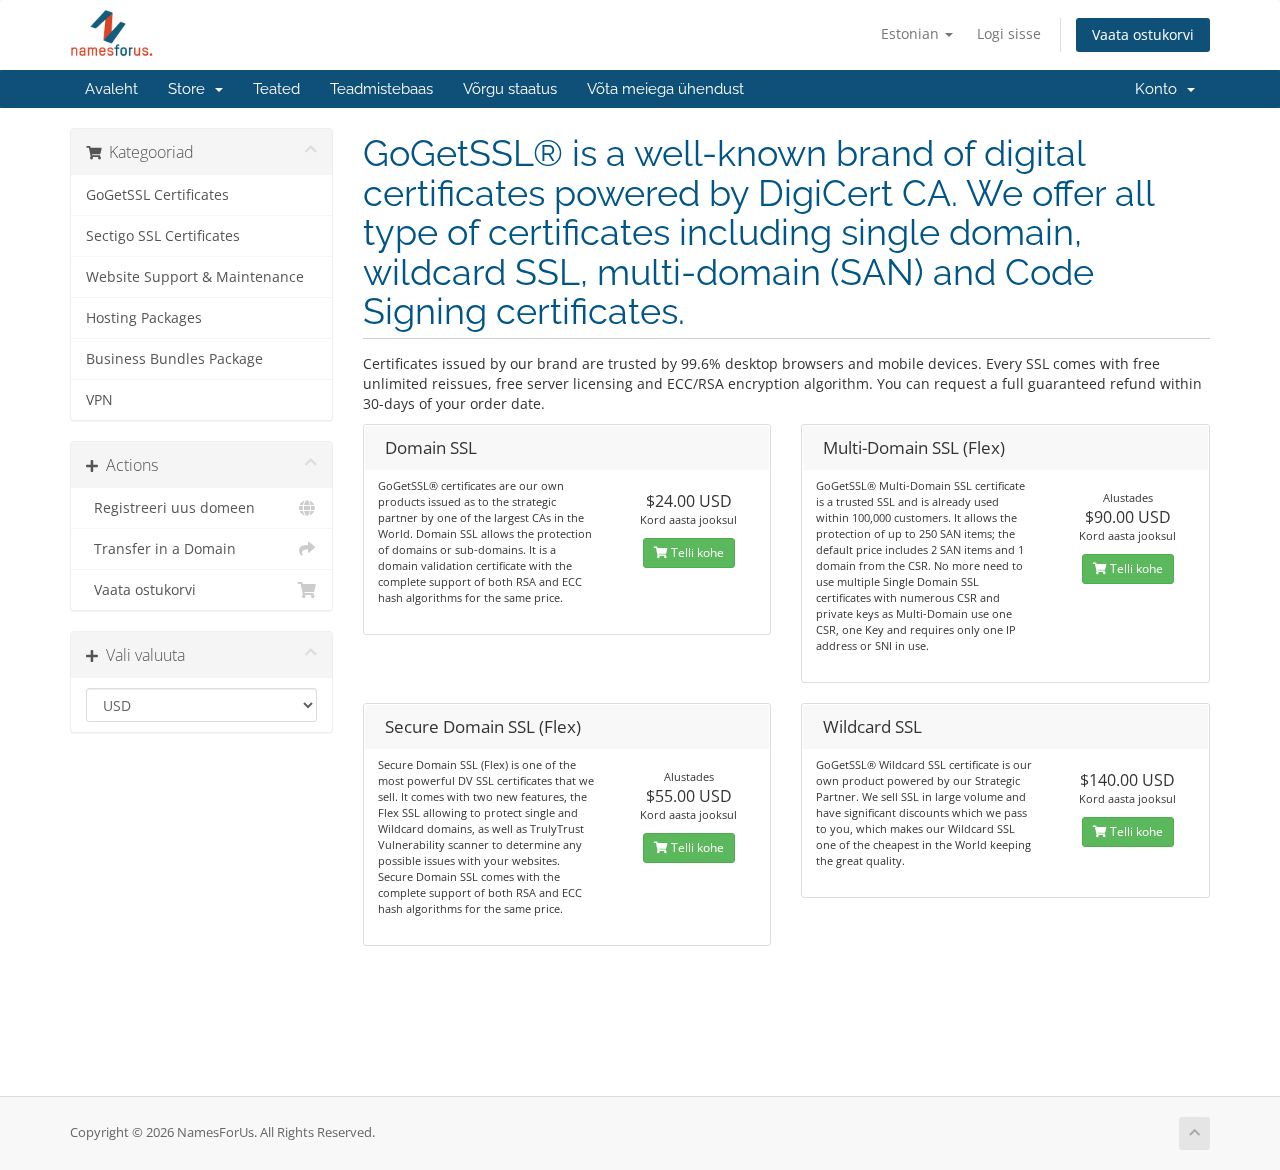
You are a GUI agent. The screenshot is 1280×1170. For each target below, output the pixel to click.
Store (190, 89)
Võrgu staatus (510, 89)
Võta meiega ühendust (665, 89)
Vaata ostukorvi (1143, 34)
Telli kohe (696, 552)
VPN (99, 400)
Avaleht (111, 89)
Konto (1160, 89)
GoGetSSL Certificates (157, 195)
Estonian (912, 33)
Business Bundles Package (174, 359)
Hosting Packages (144, 318)
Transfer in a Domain (161, 549)
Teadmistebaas (381, 89)
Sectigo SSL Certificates (163, 236)
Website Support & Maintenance (195, 277)
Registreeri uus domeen (170, 508)
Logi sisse (1009, 33)
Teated (276, 89)
